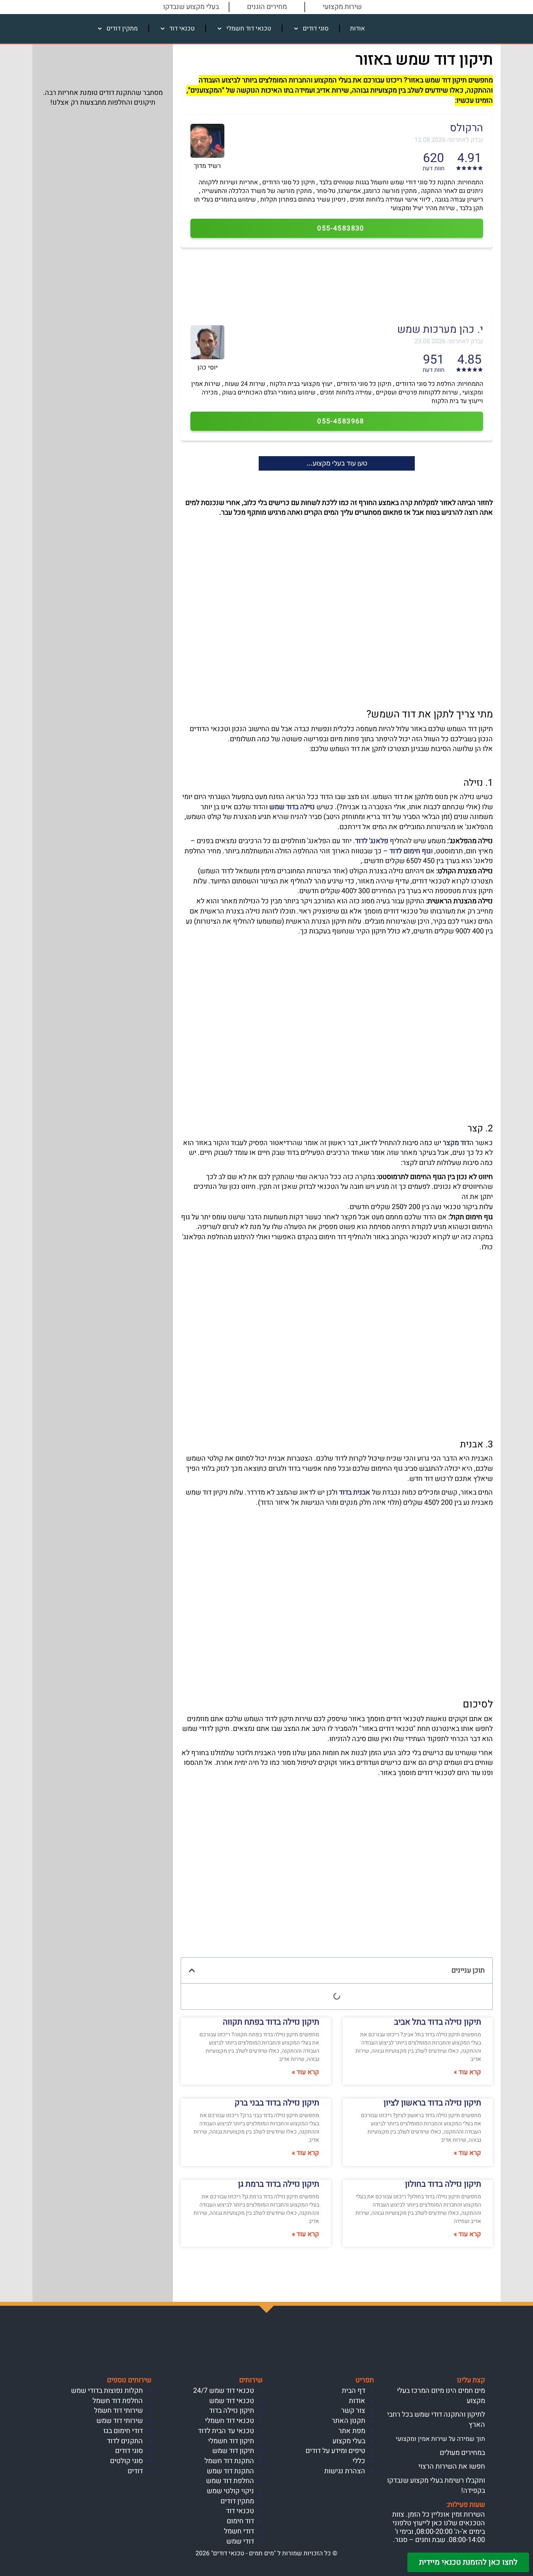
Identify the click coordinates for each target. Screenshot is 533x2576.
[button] (192, 1970)
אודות (357, 29)
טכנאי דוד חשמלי (249, 29)
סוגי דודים (316, 29)
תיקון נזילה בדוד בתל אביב (438, 2022)
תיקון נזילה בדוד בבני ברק (277, 2103)
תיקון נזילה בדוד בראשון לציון (432, 2103)
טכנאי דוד (182, 29)
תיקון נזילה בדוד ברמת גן (279, 2184)
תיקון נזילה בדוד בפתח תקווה (271, 2022)
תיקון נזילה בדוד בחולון (443, 2184)
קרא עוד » (467, 2072)
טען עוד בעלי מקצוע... (337, 463)
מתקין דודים (122, 29)
